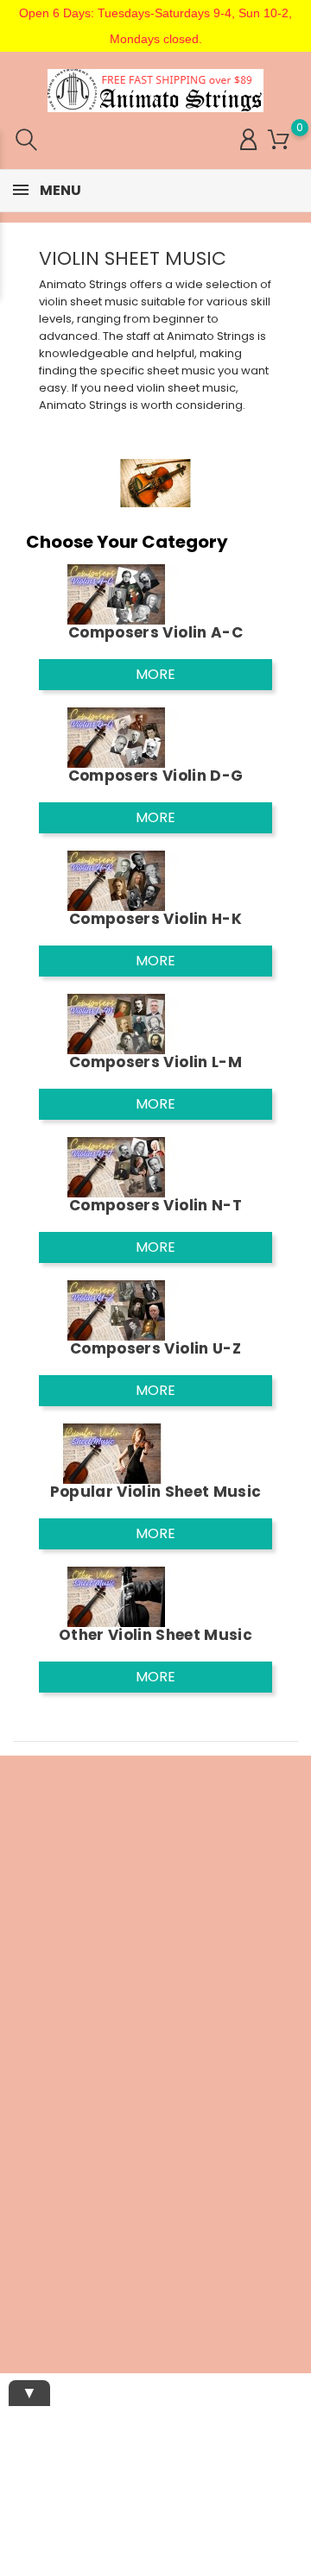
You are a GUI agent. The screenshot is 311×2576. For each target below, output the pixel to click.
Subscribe (257, 2200)
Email (16, 1954)
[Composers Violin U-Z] (117, 1309)
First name (30, 2008)
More (155, 674)
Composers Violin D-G (156, 776)
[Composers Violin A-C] (117, 593)
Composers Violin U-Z (155, 1348)
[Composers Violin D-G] (117, 736)
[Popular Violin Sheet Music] (117, 1452)
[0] (279, 140)
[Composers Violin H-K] (117, 880)
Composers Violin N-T (155, 1205)
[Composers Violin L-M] (117, 1023)
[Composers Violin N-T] (117, 1166)
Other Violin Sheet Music (155, 1635)
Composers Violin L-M (155, 1062)
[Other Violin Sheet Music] (117, 1596)
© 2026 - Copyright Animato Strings (155, 2325)
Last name (30, 2068)
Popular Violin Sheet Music (156, 1492)
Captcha (24, 2127)
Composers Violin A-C (155, 632)
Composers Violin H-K (155, 919)
